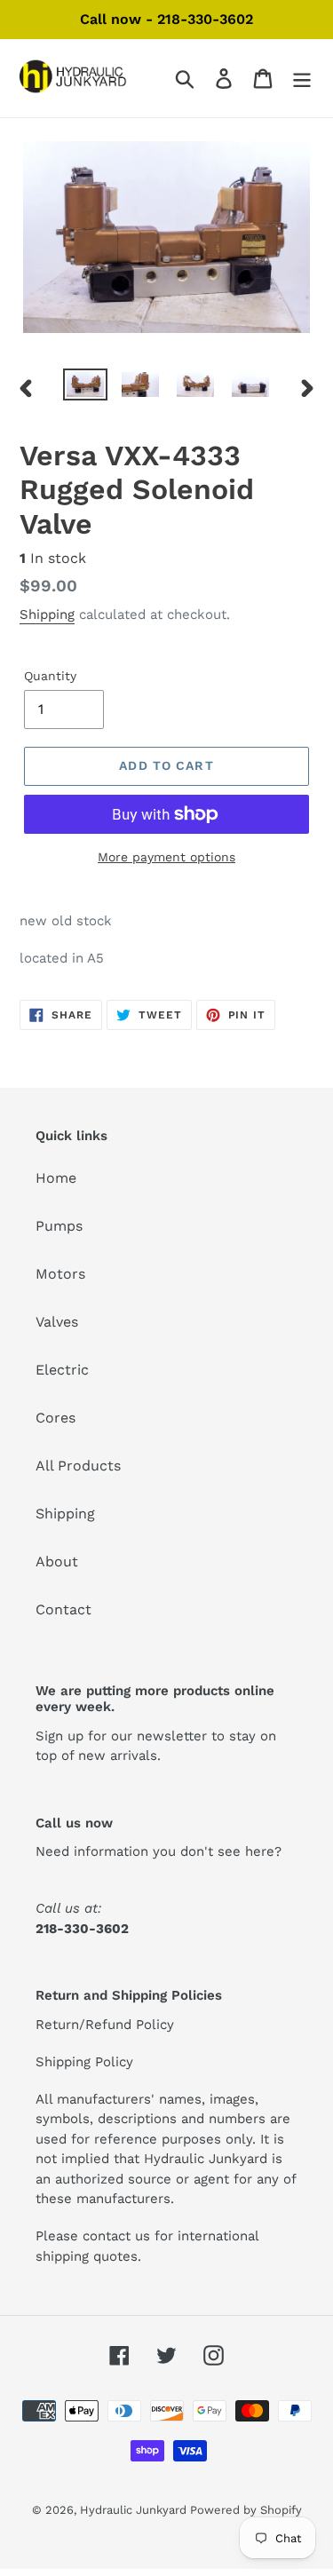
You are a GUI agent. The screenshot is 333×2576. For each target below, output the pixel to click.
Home (56, 1178)
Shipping (47, 614)
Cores (55, 1418)
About (57, 1561)
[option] (85, 388)
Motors (60, 1274)
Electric (62, 1370)
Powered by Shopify (246, 2510)
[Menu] (302, 79)
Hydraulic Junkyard (135, 2510)
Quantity (50, 676)
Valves (57, 1322)
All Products (78, 1466)
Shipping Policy (84, 2062)
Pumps (59, 1226)
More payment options (166, 857)
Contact (63, 1609)
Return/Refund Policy (105, 2025)
